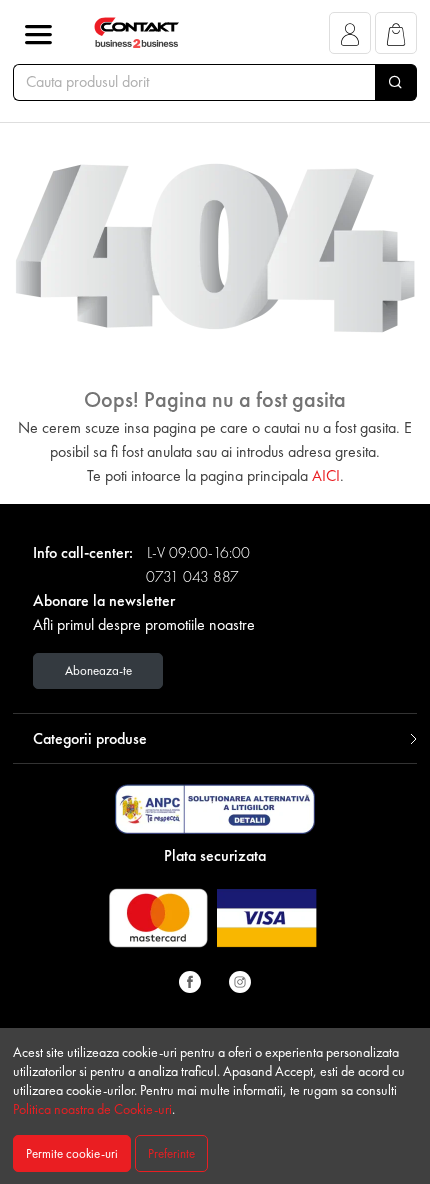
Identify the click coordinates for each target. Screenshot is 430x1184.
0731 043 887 (192, 576)
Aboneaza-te (98, 670)
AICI (326, 475)
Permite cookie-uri (72, 1153)
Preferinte (171, 1153)
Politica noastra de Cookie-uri (92, 1109)
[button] (350, 38)
